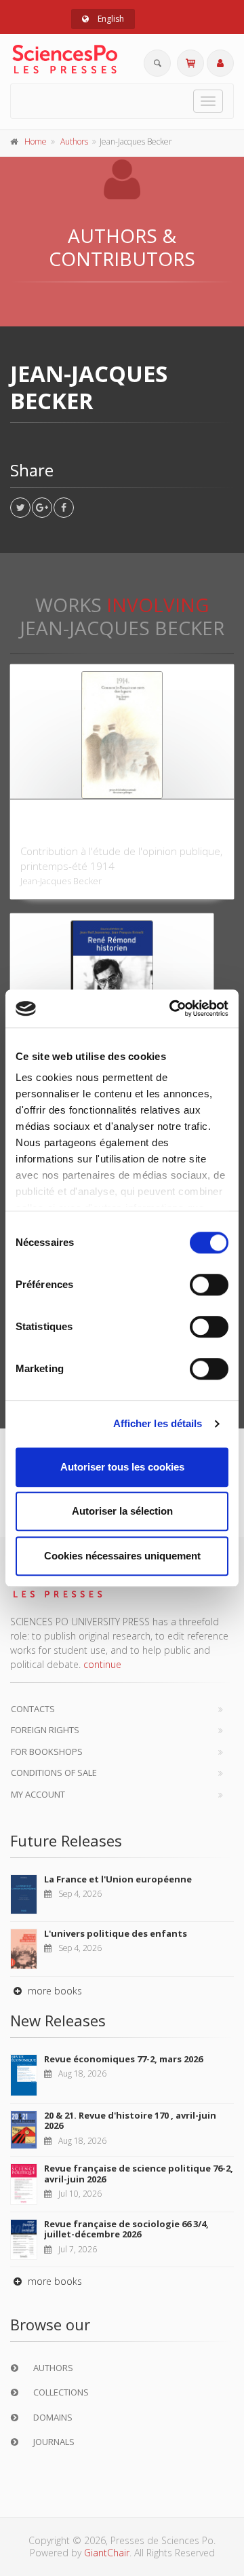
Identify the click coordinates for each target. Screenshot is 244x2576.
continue (102, 1664)
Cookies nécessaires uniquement (122, 1556)
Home (36, 141)
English (110, 19)
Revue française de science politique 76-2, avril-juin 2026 (139, 2174)
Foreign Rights (45, 1730)
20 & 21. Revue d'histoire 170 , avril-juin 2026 (130, 2121)
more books (54, 1991)
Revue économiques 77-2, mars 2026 (123, 2059)
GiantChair (107, 2553)
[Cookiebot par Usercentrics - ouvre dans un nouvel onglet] (172, 1008)
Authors (74, 141)
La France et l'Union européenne (118, 1879)
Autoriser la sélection (122, 1511)
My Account (38, 1794)
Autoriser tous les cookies (122, 1467)
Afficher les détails (158, 1423)
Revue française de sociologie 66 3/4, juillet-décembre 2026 (126, 2229)
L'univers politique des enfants (116, 1933)
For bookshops (47, 1751)
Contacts (33, 1709)
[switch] (209, 1285)
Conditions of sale (54, 1773)
